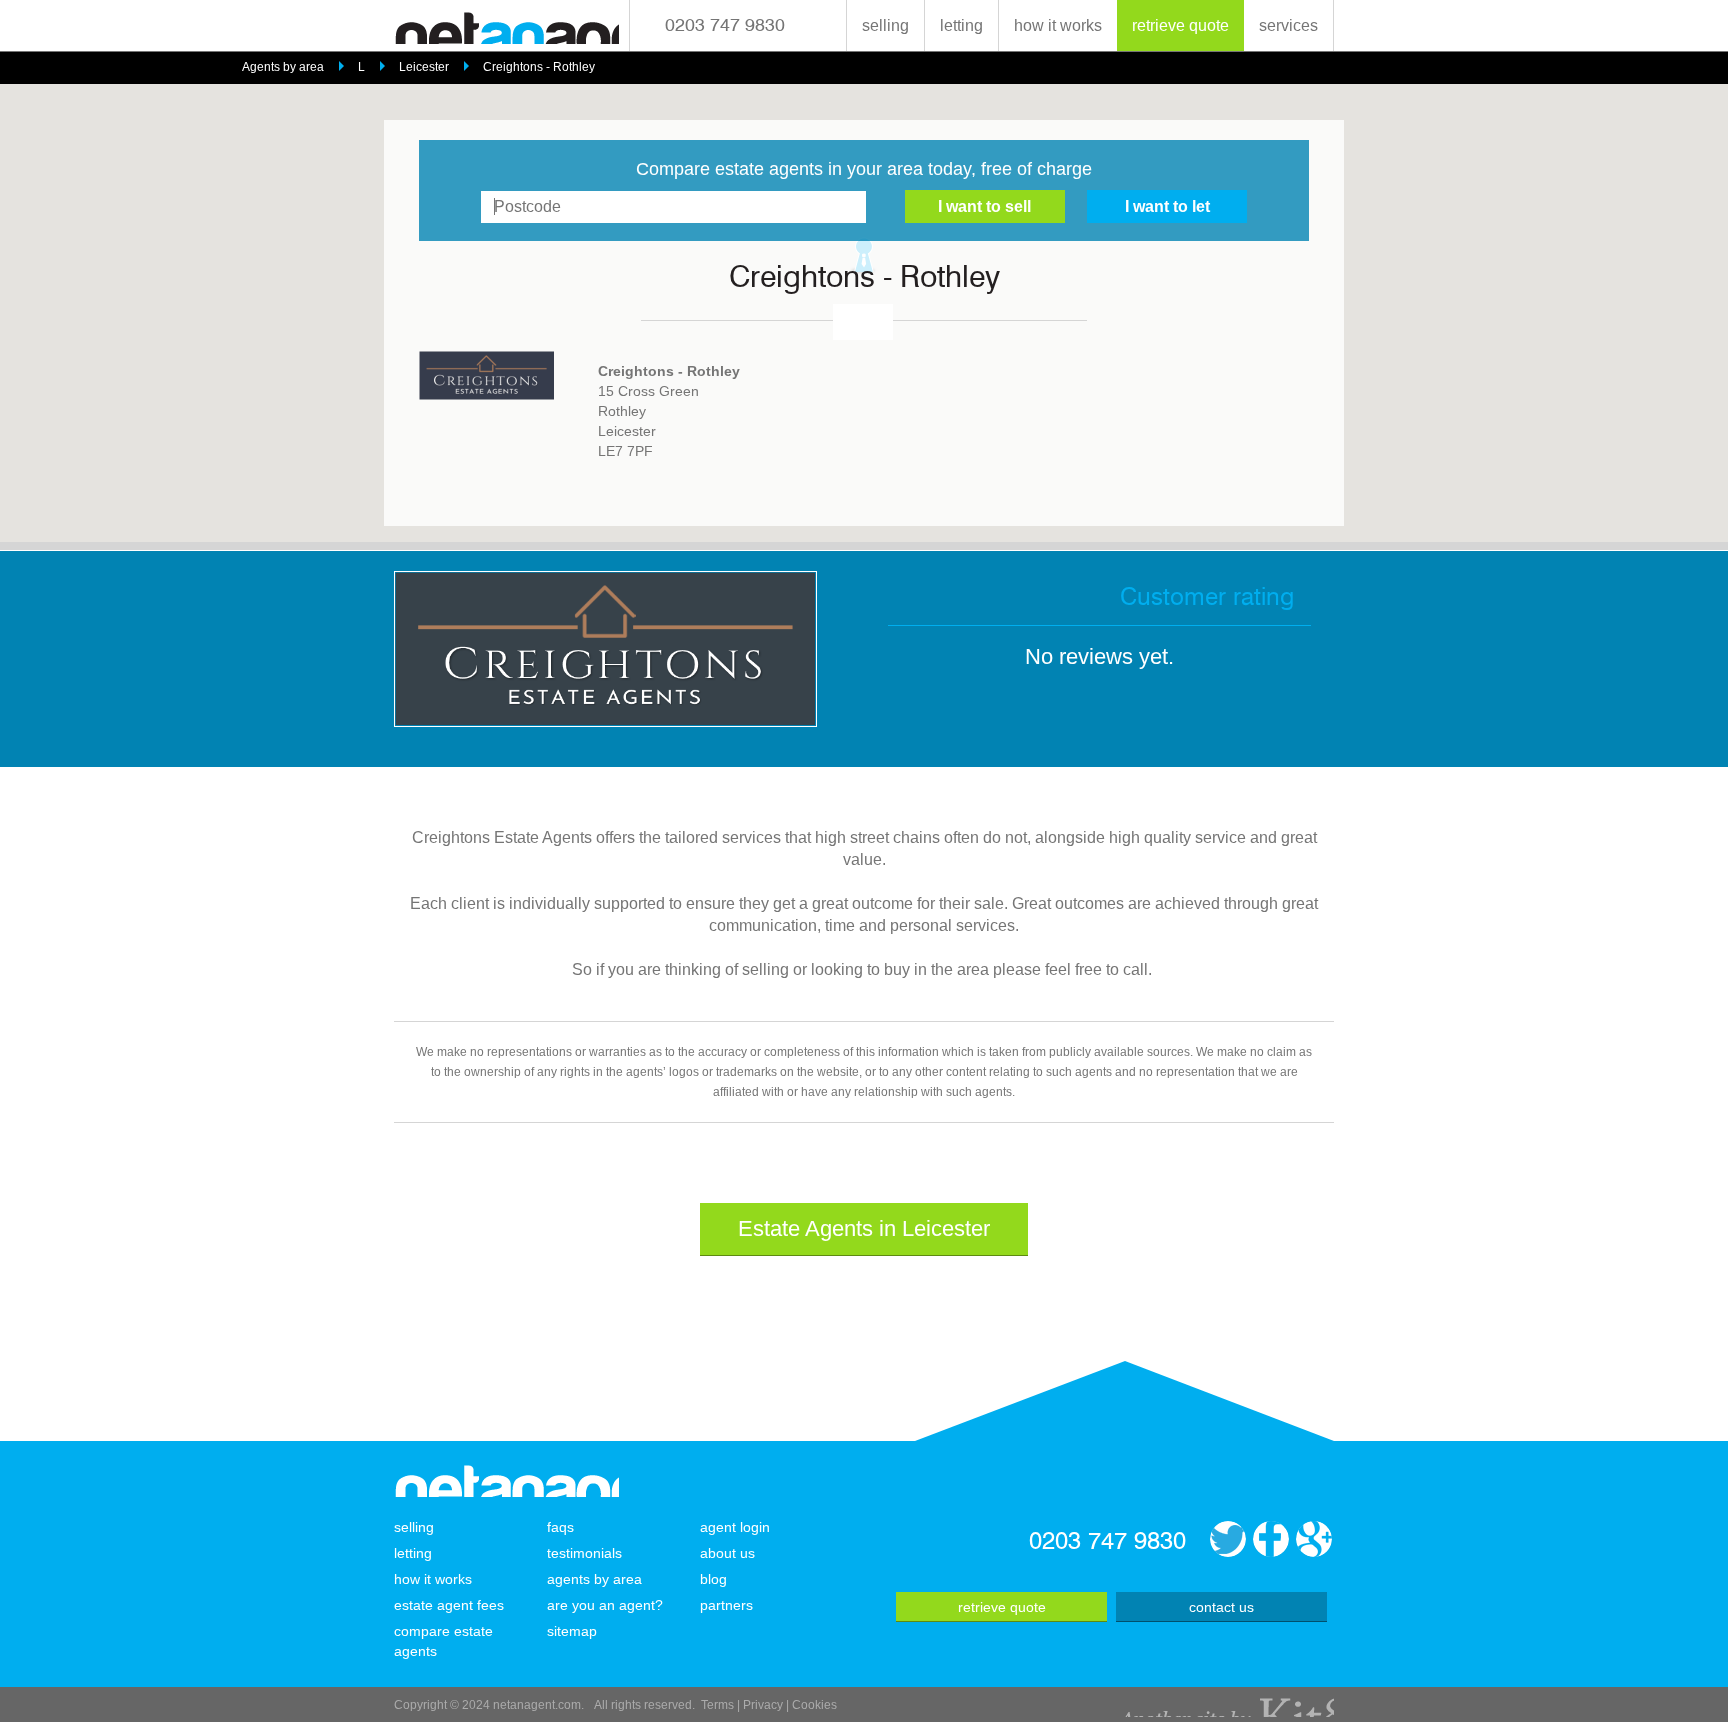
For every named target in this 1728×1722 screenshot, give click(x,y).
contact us (1221, 1607)
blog (713, 1579)
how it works (1058, 25)
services (1288, 25)
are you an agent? (605, 1605)
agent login (735, 1527)
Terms (717, 1705)
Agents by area (283, 67)
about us (727, 1553)
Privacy (763, 1705)
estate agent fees (449, 1605)
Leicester (424, 67)
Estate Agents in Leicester (864, 1228)
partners (726, 1605)
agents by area (594, 1579)
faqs (560, 1527)
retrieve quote (1180, 25)
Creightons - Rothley (539, 67)
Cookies (814, 1705)
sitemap (572, 1631)
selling (885, 25)
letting (961, 25)
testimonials (584, 1553)
